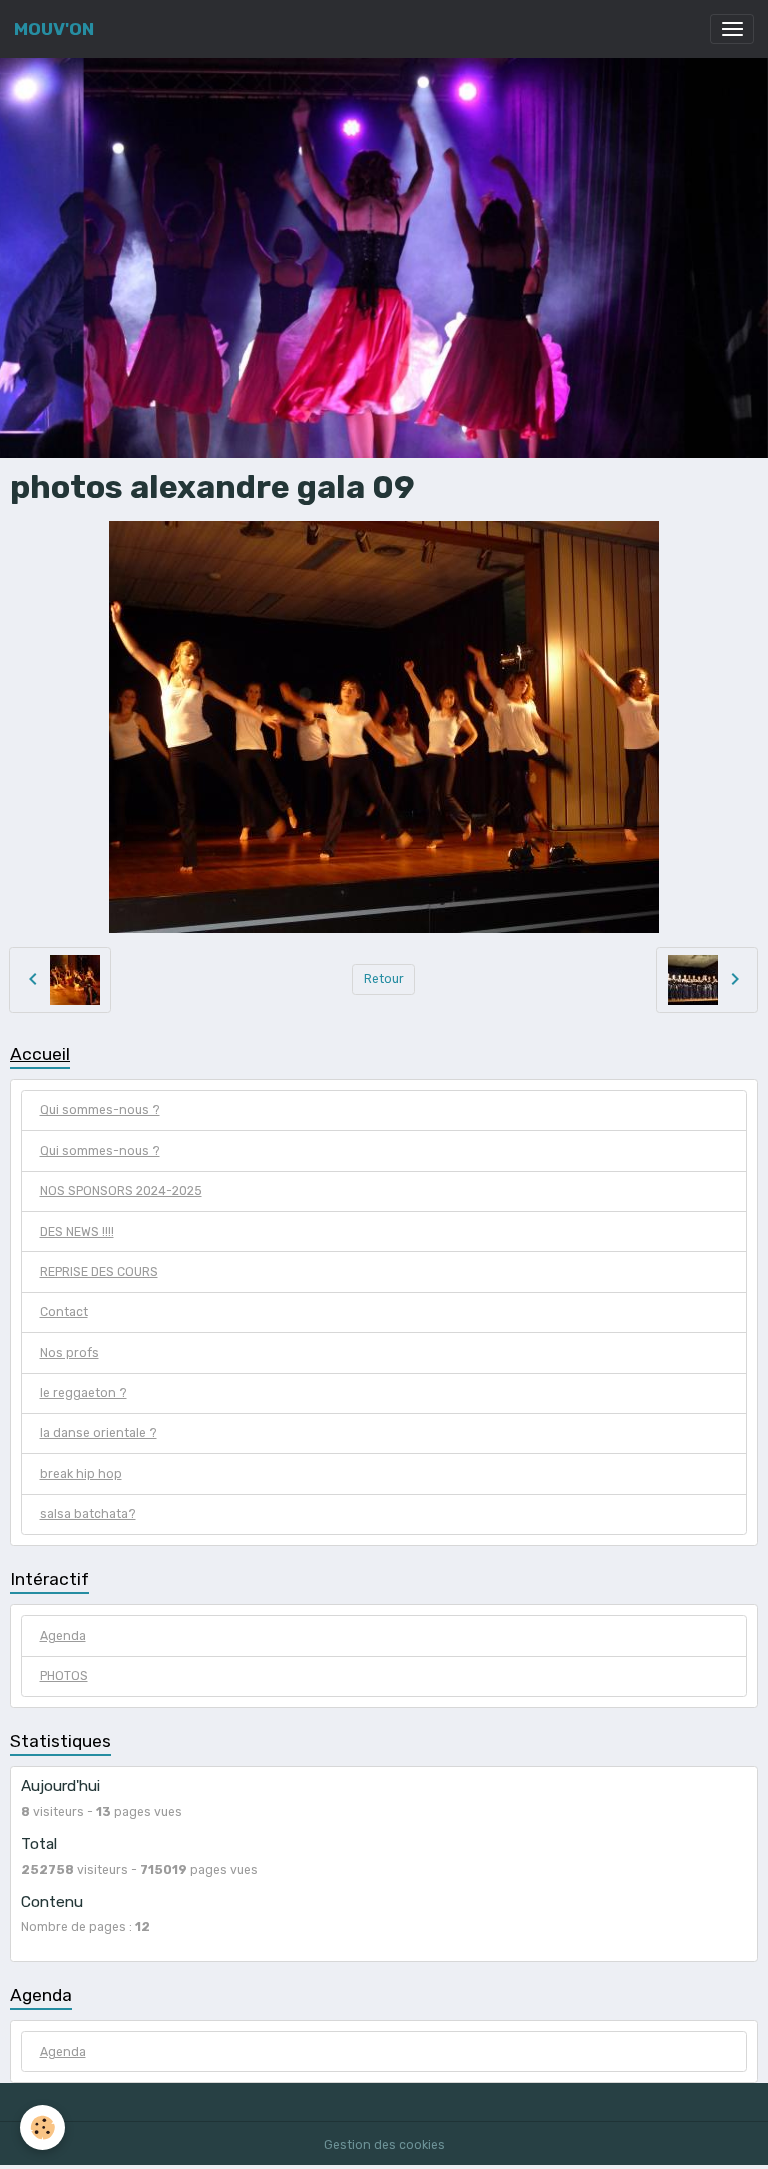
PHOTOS (64, 1676)
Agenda (63, 1636)
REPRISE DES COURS (99, 1272)
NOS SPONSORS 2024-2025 (121, 1191)
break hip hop (81, 1474)
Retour (384, 979)
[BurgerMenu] (732, 29)
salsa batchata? (88, 1514)
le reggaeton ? (83, 1393)
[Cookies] (42, 2127)
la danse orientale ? (98, 1433)
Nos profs (69, 1353)
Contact (64, 1312)
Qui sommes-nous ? (100, 1110)
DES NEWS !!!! (77, 1232)
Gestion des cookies (384, 2145)
